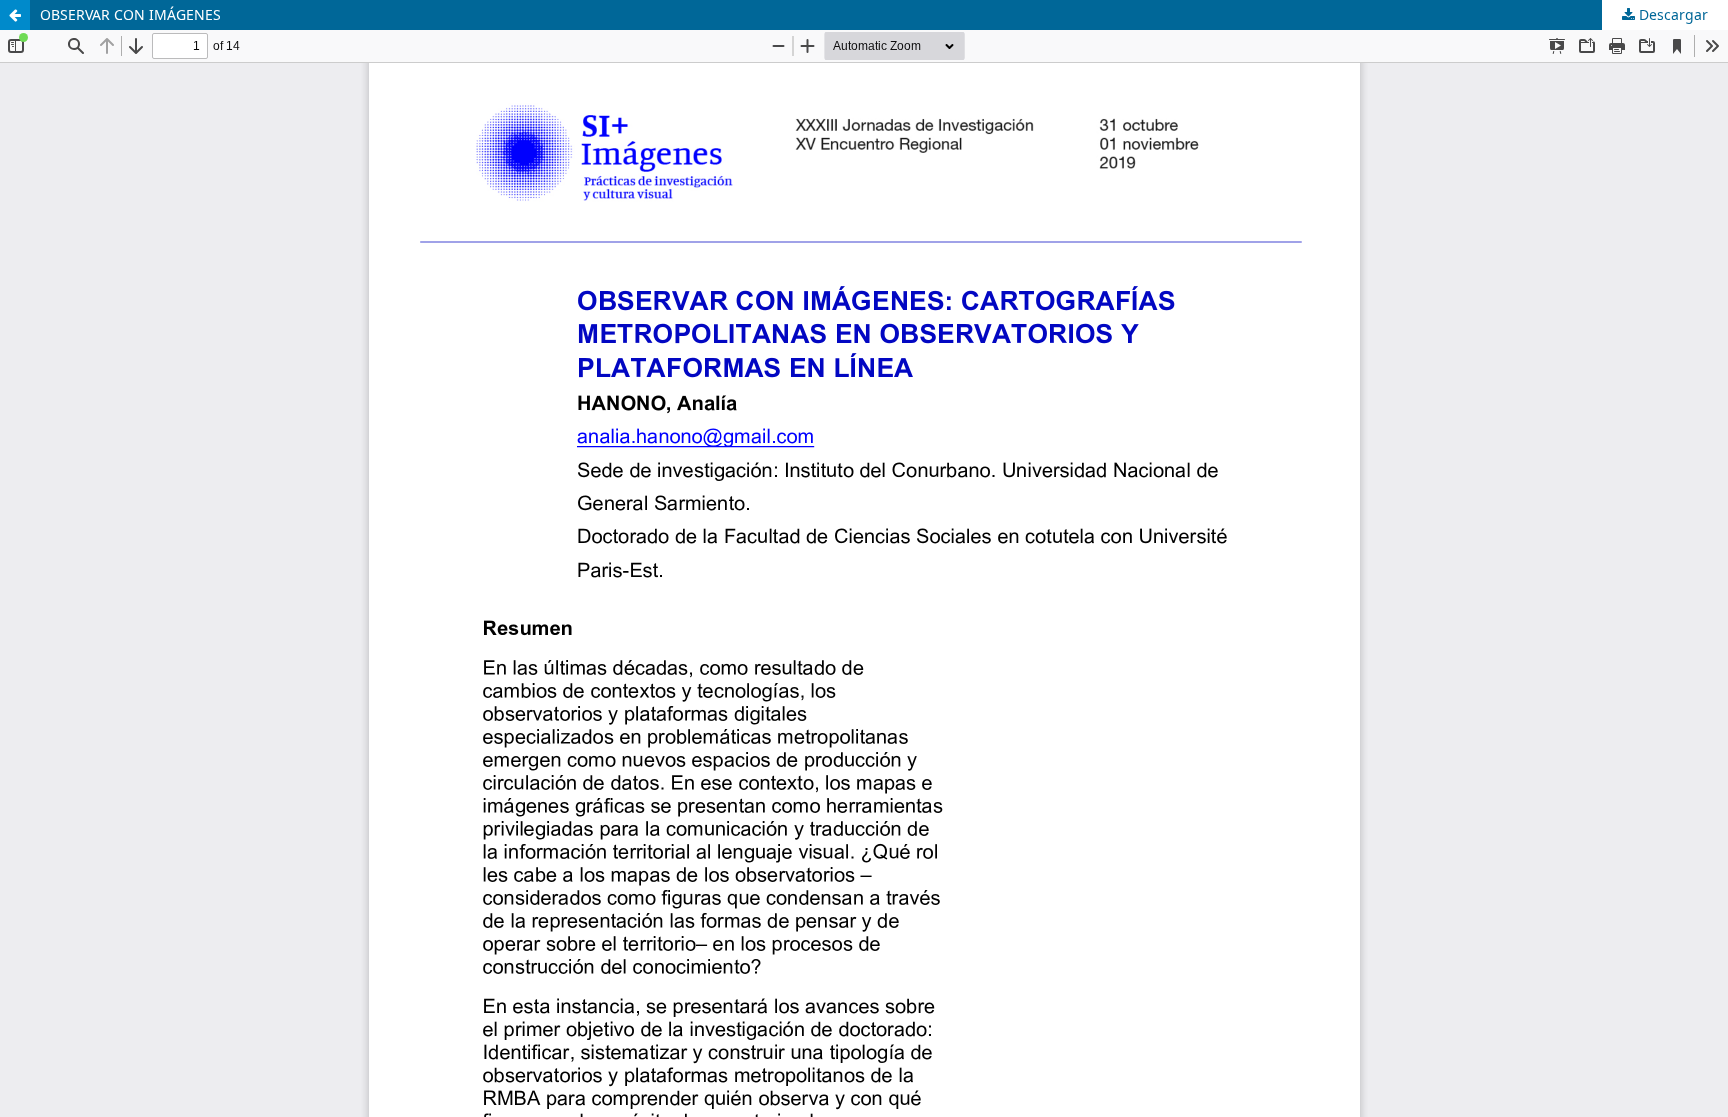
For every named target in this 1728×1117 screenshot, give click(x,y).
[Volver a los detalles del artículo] (15, 15)
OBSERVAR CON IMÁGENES (130, 14)
